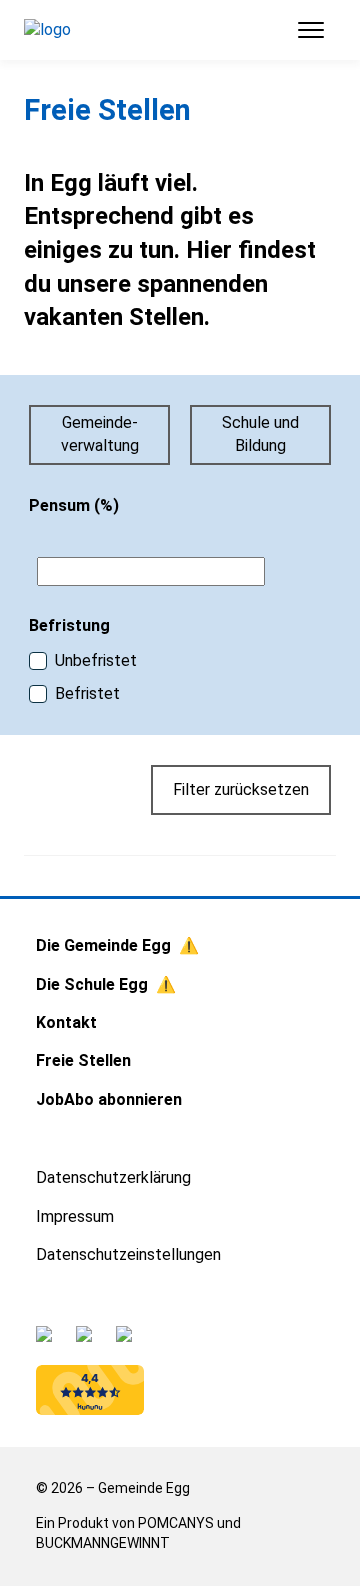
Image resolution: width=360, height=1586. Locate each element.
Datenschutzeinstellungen (128, 1254)
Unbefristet (96, 660)
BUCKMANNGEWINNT (103, 1543)
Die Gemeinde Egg (103, 945)
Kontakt (66, 1022)
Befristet (87, 693)
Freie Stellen (83, 1060)
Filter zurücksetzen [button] (241, 789)
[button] (303, 30)
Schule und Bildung (260, 433)
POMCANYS (176, 1523)
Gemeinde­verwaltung (100, 433)
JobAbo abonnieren (109, 1099)
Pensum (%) (74, 505)
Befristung (69, 625)
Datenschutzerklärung (113, 1177)
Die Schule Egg (92, 984)
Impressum (75, 1216)
